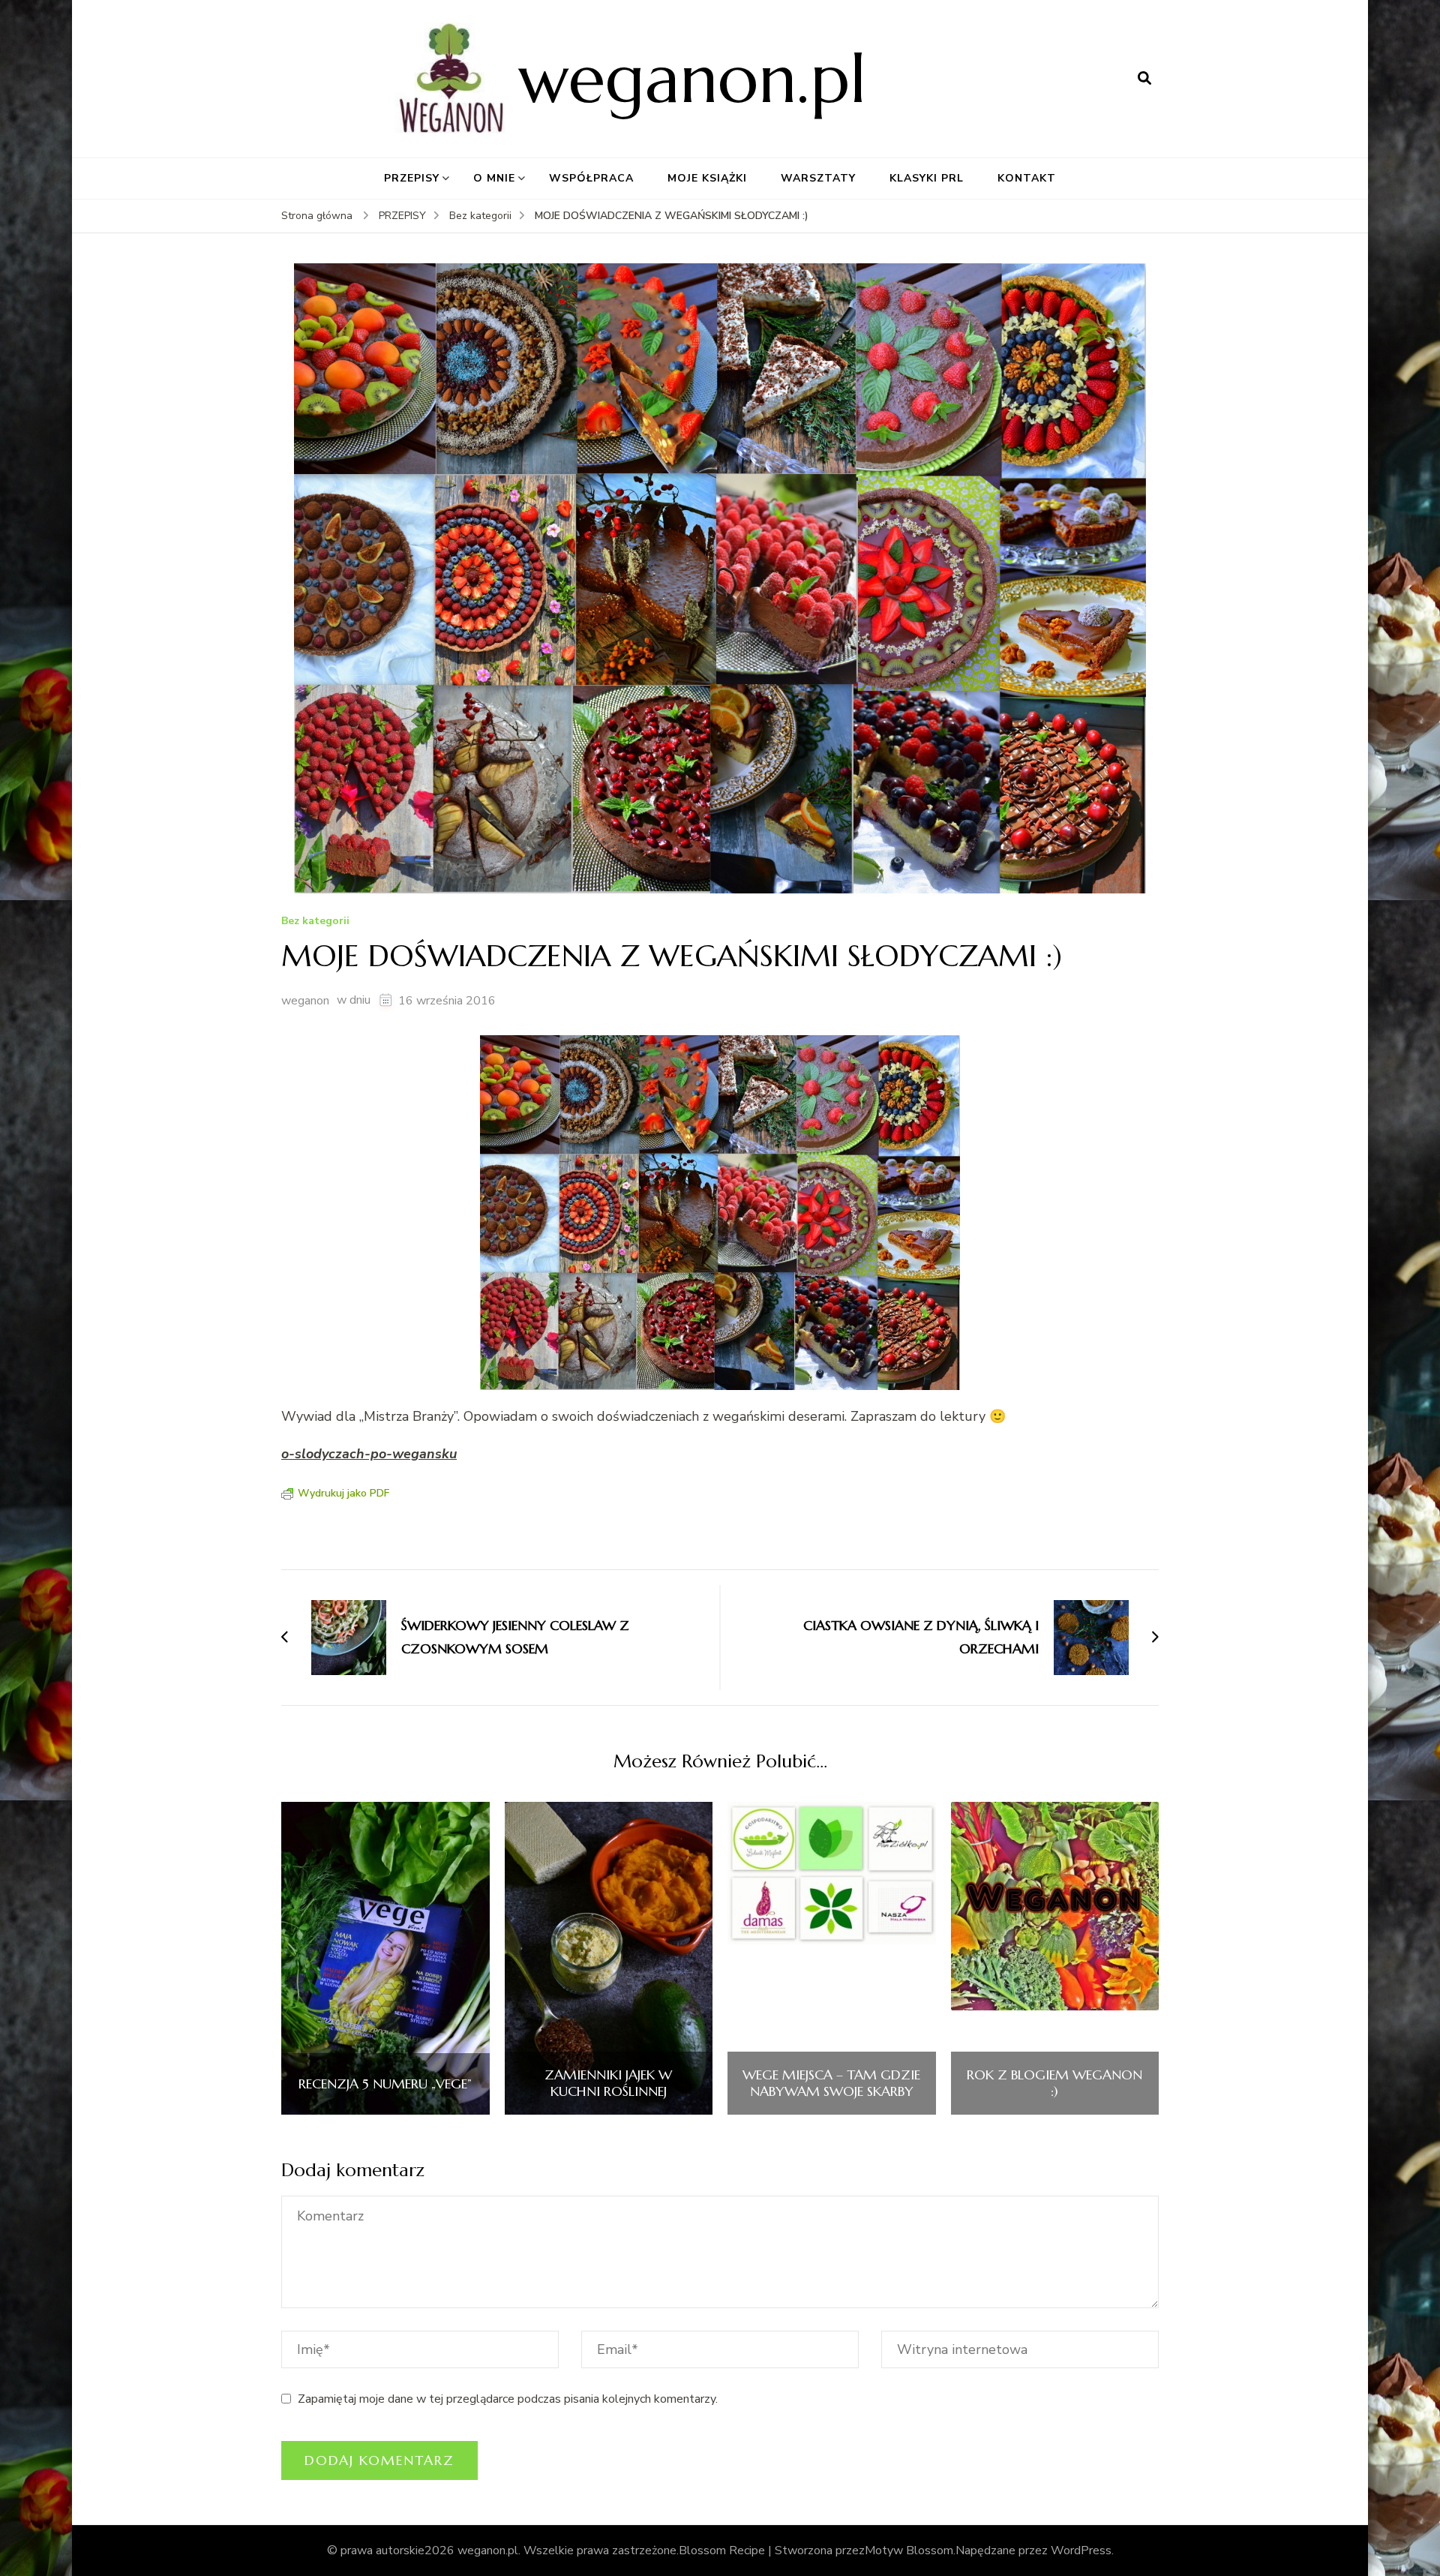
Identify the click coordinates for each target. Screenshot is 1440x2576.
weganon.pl (692, 78)
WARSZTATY (818, 178)
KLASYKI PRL (927, 178)
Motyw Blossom (909, 2550)
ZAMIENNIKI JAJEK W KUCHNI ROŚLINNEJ (608, 2083)
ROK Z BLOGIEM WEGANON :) (1054, 2083)
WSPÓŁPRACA (591, 178)
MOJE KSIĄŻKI (707, 178)
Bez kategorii (315, 922)
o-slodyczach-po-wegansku (369, 1454)
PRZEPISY (412, 178)
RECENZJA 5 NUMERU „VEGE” (385, 2084)
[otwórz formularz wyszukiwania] (1144, 79)
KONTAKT (1027, 178)
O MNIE (494, 178)
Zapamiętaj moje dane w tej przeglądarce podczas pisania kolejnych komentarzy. (508, 2399)
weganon (305, 1001)
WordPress (1081, 2550)
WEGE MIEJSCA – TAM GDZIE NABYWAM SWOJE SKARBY (831, 2083)
